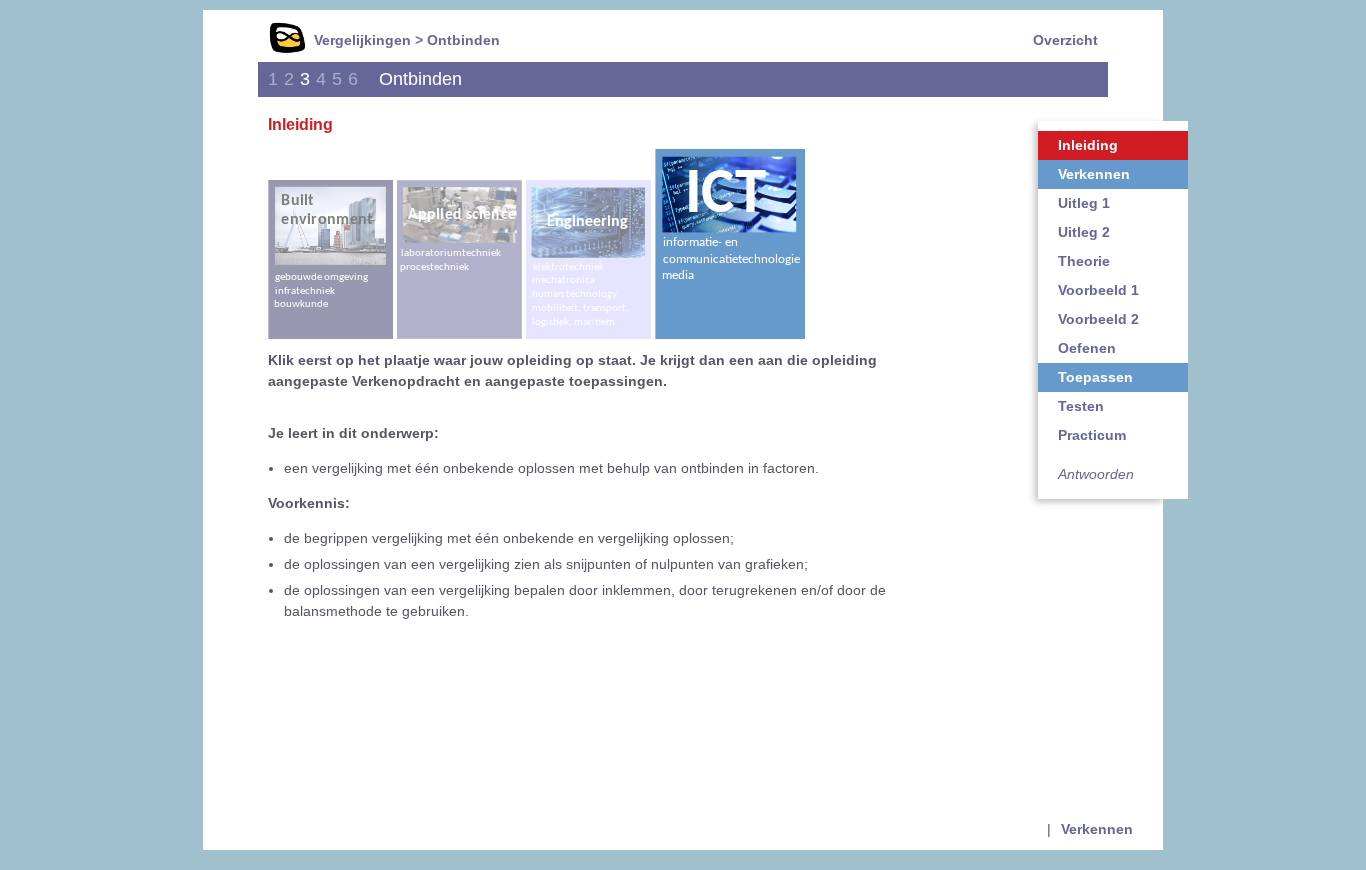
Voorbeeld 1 (1098, 290)
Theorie (1084, 261)
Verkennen (1094, 174)
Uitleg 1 (1084, 203)
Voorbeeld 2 (1098, 319)
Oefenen (1087, 348)
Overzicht (1065, 40)
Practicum (1092, 435)
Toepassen (1095, 377)
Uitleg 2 (1084, 232)
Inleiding (1088, 145)
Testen (1081, 406)
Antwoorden (1096, 474)
